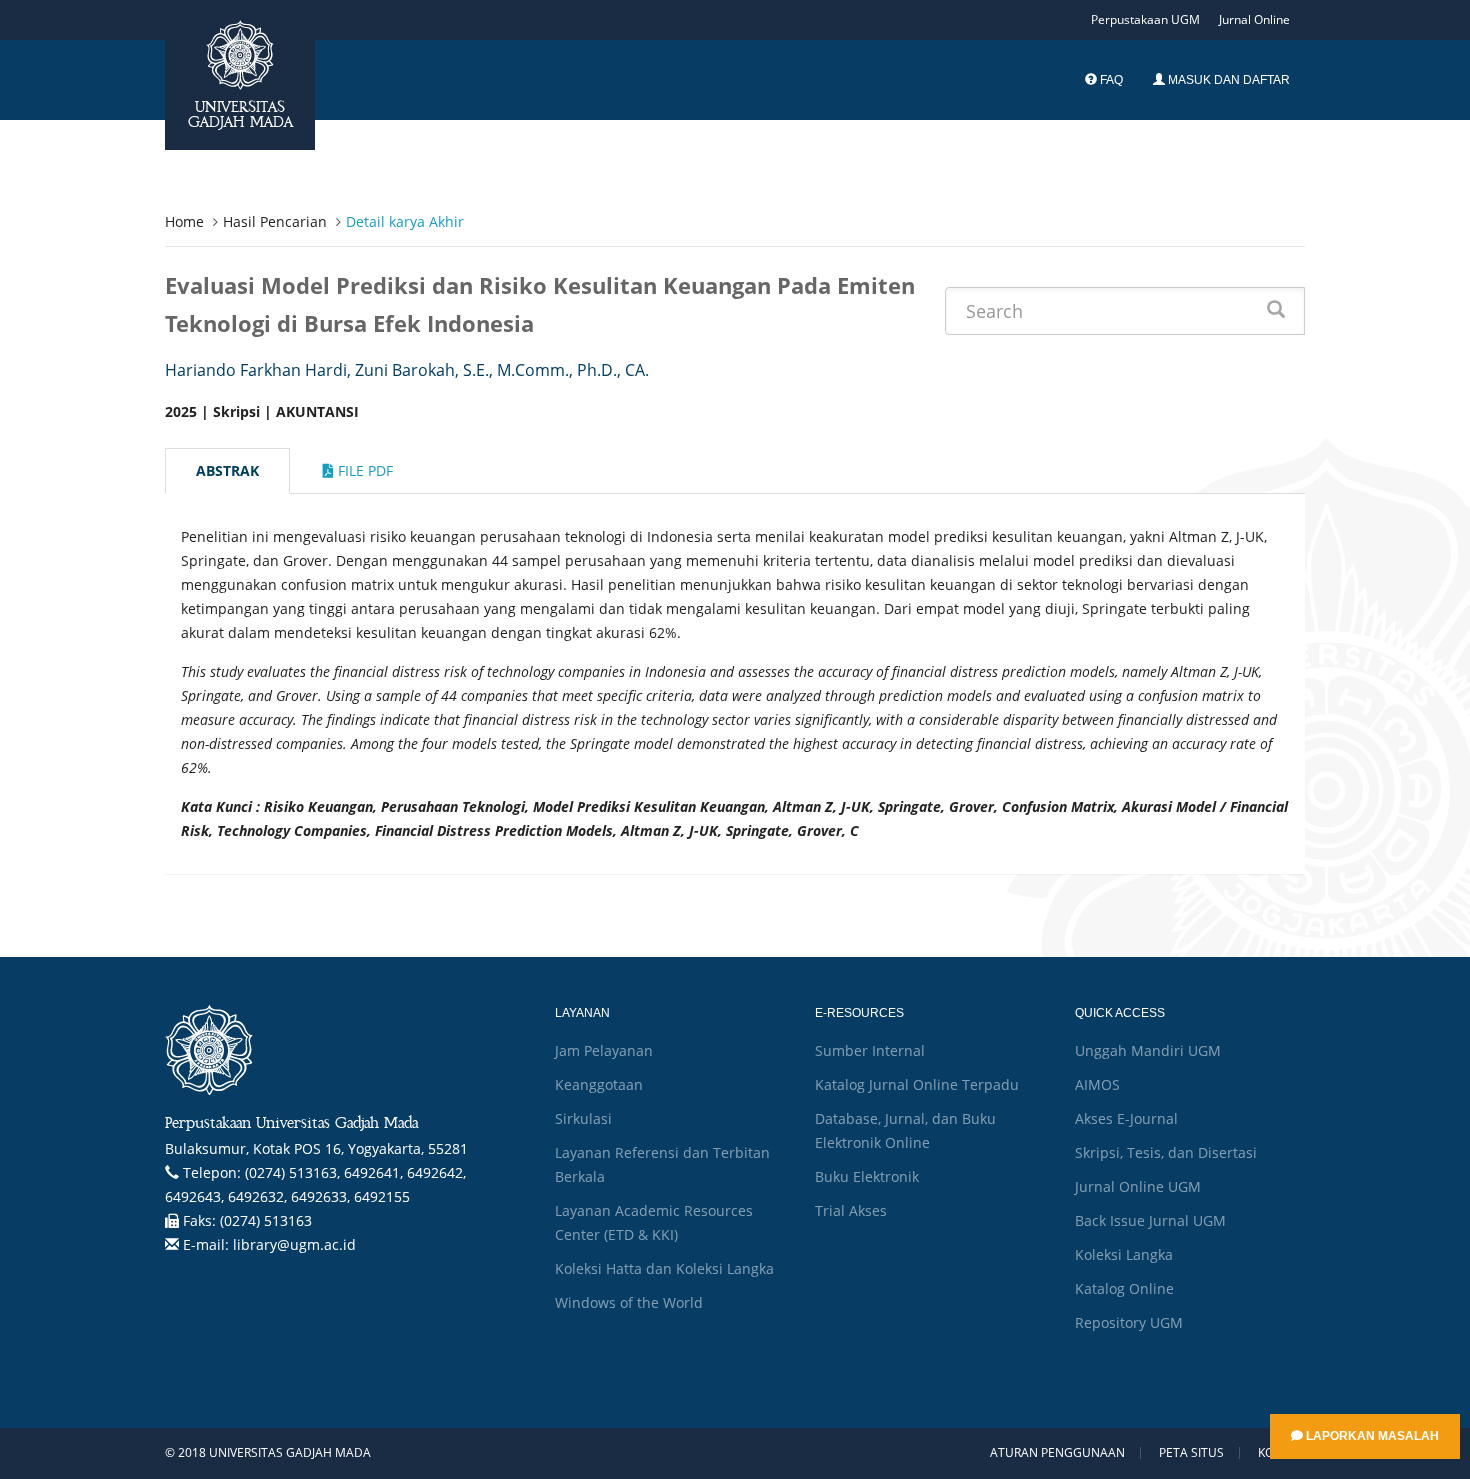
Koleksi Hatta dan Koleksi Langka (664, 1268)
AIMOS (1097, 1084)
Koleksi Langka (1124, 1254)
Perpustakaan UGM (1145, 19)
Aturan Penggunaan (1057, 1453)
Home (184, 221)
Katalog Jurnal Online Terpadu (917, 1084)
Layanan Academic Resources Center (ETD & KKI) (654, 1222)
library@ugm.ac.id (294, 1244)
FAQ (1110, 80)
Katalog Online (1124, 1288)
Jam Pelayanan (604, 1050)
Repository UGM (1129, 1322)
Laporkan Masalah (1371, 1436)
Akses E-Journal (1126, 1118)
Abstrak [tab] (227, 470)
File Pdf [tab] (363, 470)
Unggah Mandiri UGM (1148, 1050)
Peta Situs (1191, 1453)
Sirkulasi (583, 1118)
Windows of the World (629, 1302)
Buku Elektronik (867, 1176)
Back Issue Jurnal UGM (1150, 1220)
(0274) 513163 (266, 1220)
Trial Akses (851, 1210)
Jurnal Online (1254, 19)
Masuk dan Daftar (1227, 80)
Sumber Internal (870, 1050)
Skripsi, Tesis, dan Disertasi (1166, 1152)
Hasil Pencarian (275, 221)
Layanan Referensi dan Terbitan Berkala (662, 1164)
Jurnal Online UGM (1138, 1186)
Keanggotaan (599, 1084)
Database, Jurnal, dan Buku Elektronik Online (905, 1130)
